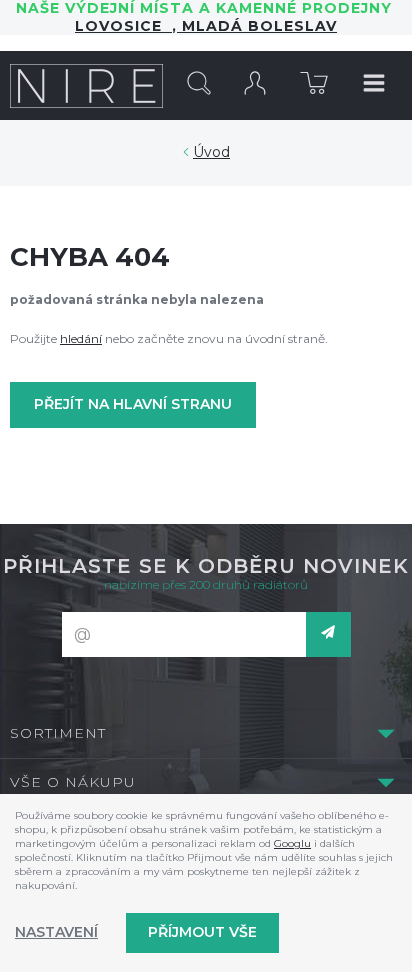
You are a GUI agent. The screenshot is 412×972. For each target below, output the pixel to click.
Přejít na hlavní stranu (133, 404)
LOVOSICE (123, 26)
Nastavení (56, 932)
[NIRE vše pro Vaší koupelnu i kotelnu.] (86, 85)
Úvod (211, 152)
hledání (81, 338)
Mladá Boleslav (257, 26)
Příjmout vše (202, 932)
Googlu (292, 843)
